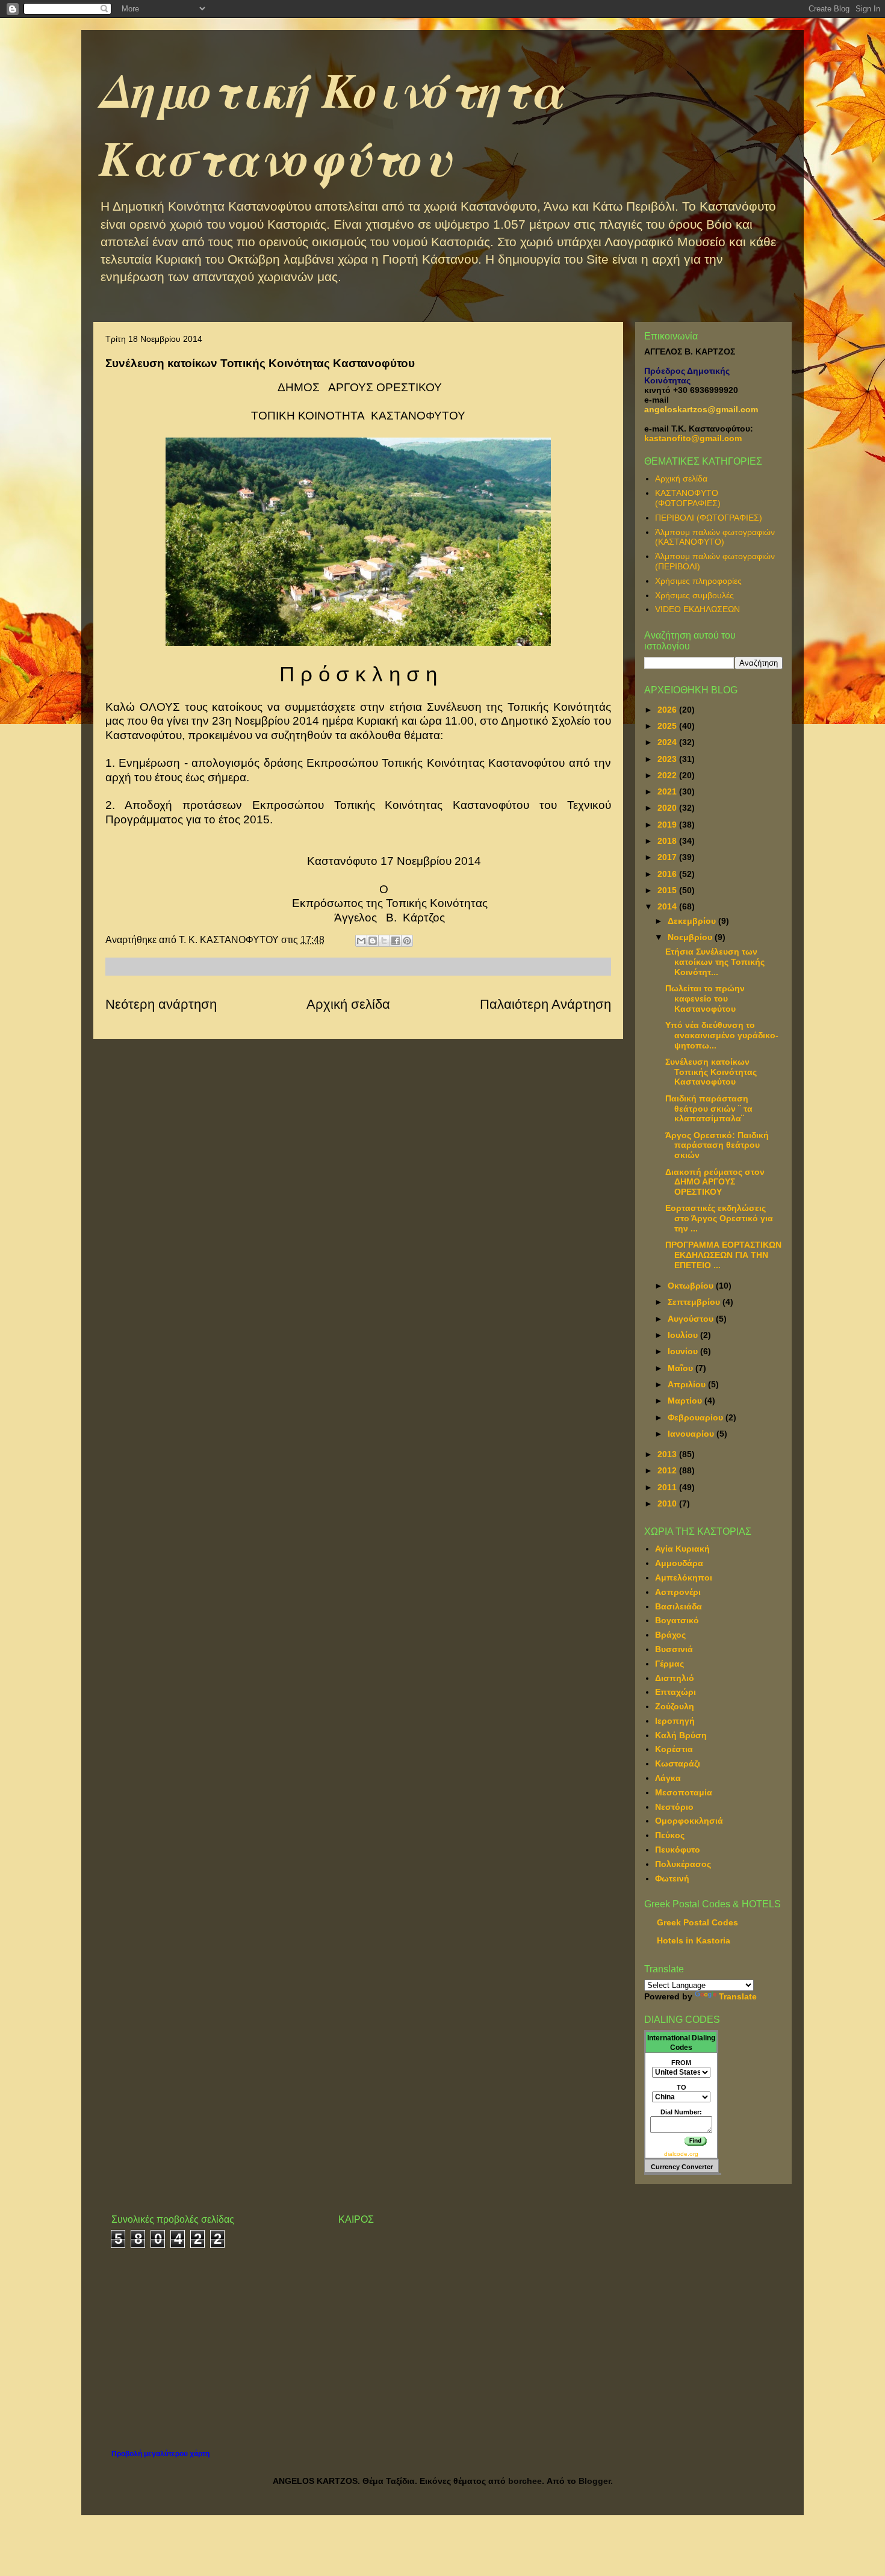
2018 (668, 841)
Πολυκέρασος (683, 1864)
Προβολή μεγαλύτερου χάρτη (160, 2454)
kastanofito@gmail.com (693, 438)
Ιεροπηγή (675, 1721)
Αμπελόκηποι (684, 1577)
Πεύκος (670, 1835)
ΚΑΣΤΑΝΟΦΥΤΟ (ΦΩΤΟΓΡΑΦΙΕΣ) (688, 498)
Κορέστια (674, 1749)
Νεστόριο (674, 1807)
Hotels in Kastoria (694, 1940)
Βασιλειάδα (678, 1606)
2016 (668, 874)
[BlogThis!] (373, 941)
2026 (668, 710)
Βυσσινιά (674, 1649)
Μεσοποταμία (684, 1792)
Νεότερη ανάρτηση (161, 1004)
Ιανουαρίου (692, 1434)
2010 (668, 1503)
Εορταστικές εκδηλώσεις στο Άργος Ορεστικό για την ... (719, 1218)
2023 (668, 759)
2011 (668, 1487)
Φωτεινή (672, 1878)
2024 (668, 742)
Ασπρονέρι (678, 1592)
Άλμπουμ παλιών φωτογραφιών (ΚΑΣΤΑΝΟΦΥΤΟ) (715, 537)
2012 (668, 1470)
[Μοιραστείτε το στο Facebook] (396, 941)
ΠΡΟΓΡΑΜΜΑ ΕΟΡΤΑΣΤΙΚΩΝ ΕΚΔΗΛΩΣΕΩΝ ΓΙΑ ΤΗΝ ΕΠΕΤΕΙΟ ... (723, 1255)
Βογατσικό (677, 1620)
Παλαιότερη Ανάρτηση (545, 1004)
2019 (668, 825)
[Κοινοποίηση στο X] (384, 941)
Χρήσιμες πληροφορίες (698, 581)
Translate (738, 1996)
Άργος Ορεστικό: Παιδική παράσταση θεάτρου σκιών (717, 1145)
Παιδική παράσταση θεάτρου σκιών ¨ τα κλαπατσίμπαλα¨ (709, 1109)
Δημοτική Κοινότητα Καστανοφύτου (332, 123)
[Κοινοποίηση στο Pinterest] (407, 941)
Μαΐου (682, 1368)
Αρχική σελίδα (348, 1004)
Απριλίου (688, 1384)
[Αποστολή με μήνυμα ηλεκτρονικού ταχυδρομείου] (361, 941)
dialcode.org (681, 2154)
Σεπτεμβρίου (695, 1302)
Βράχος (670, 1635)
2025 (668, 726)
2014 (668, 906)
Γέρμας (669, 1664)
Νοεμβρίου (691, 937)
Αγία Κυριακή (682, 1549)
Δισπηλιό (675, 1678)
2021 (668, 791)
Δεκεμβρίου (693, 921)
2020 (668, 808)
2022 (668, 775)
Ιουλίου (684, 1335)
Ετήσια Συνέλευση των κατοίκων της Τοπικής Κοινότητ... (715, 962)
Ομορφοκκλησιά (689, 1821)
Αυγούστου (692, 1319)
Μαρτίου (686, 1401)
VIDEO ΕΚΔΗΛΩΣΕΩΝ (697, 609)
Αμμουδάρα (679, 1563)
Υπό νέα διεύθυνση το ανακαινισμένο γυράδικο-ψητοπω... (722, 1035)
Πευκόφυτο (678, 1850)
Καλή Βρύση (681, 1735)
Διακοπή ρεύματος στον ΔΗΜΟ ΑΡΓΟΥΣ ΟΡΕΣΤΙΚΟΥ (715, 1182)
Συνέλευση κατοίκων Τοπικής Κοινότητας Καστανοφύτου (711, 1072)
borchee (525, 2481)
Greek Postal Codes (697, 1922)
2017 (668, 857)
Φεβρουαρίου (697, 1417)
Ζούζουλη (675, 1706)
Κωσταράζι (678, 1763)
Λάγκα (668, 1778)
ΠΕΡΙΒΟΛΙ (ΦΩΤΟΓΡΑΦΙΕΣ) (709, 518)
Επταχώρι (675, 1692)
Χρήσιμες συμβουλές (694, 595)
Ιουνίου (684, 1351)
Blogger (595, 2481)
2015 (668, 890)
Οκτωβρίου (692, 1286)
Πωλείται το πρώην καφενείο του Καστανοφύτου (705, 999)
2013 (668, 1454)
